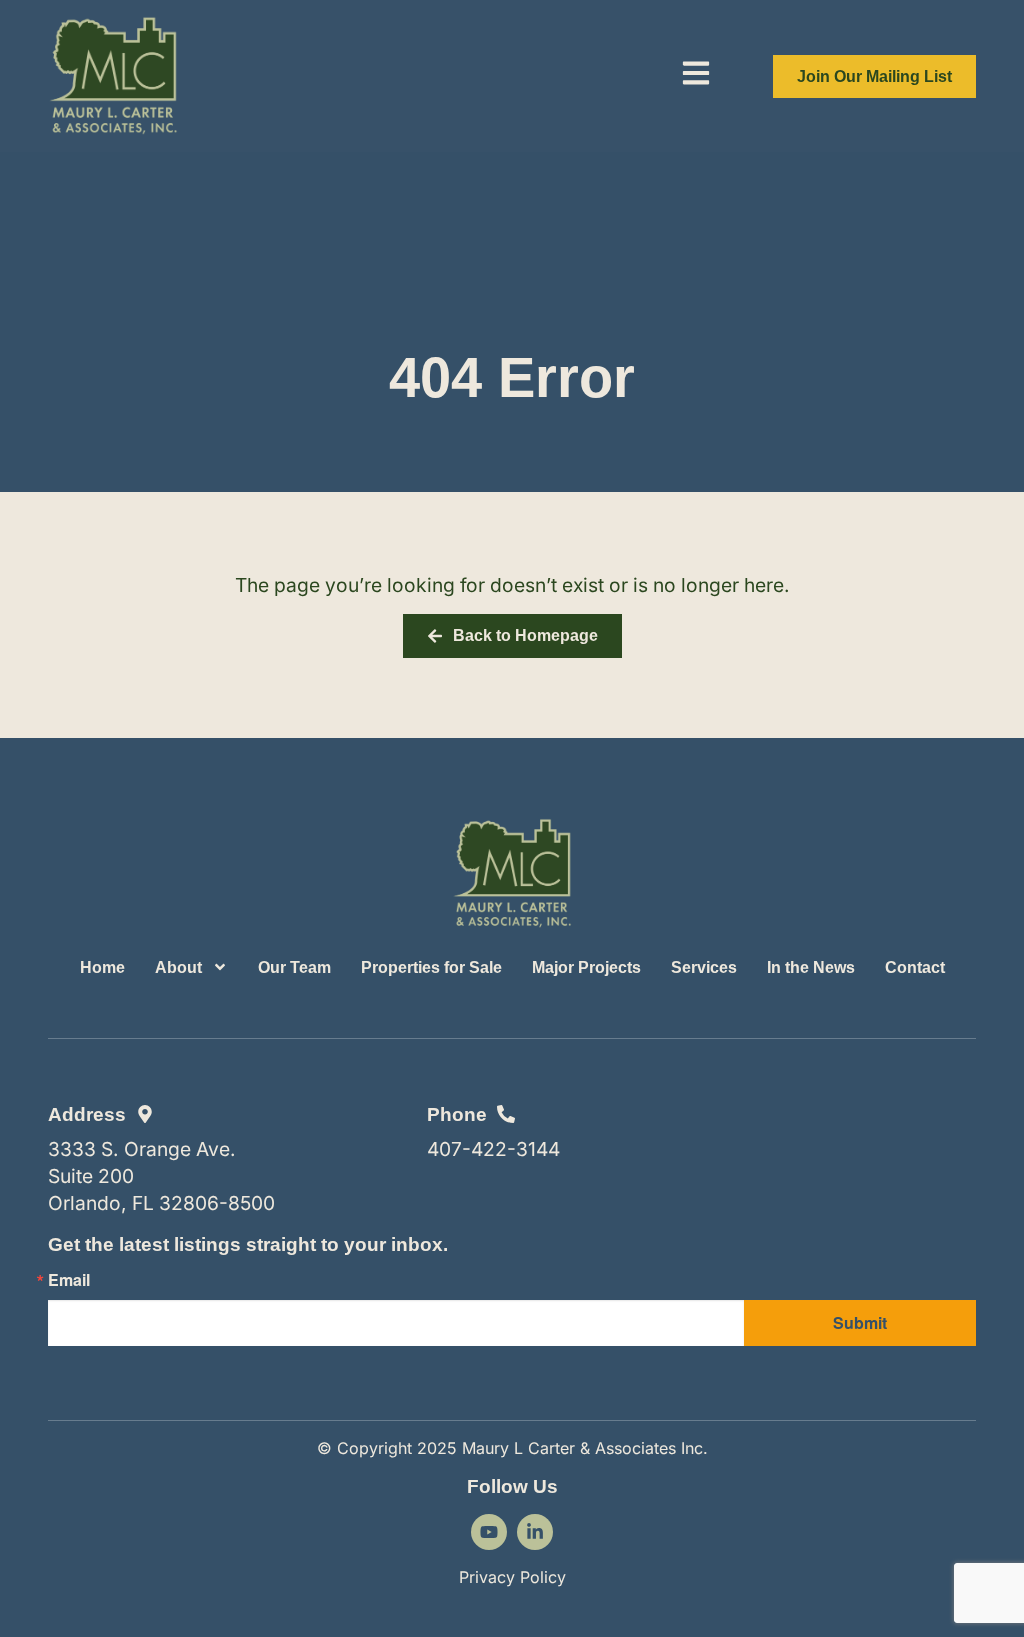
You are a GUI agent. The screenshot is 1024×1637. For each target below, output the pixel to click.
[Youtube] (489, 1532)
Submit (860, 1322)
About (178, 967)
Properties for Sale (431, 967)
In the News (811, 967)
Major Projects (586, 967)
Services (704, 967)
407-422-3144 (493, 1149)
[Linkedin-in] (535, 1532)
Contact (915, 967)
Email (69, 1280)
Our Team (294, 967)
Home (102, 967)
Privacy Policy (512, 1577)
